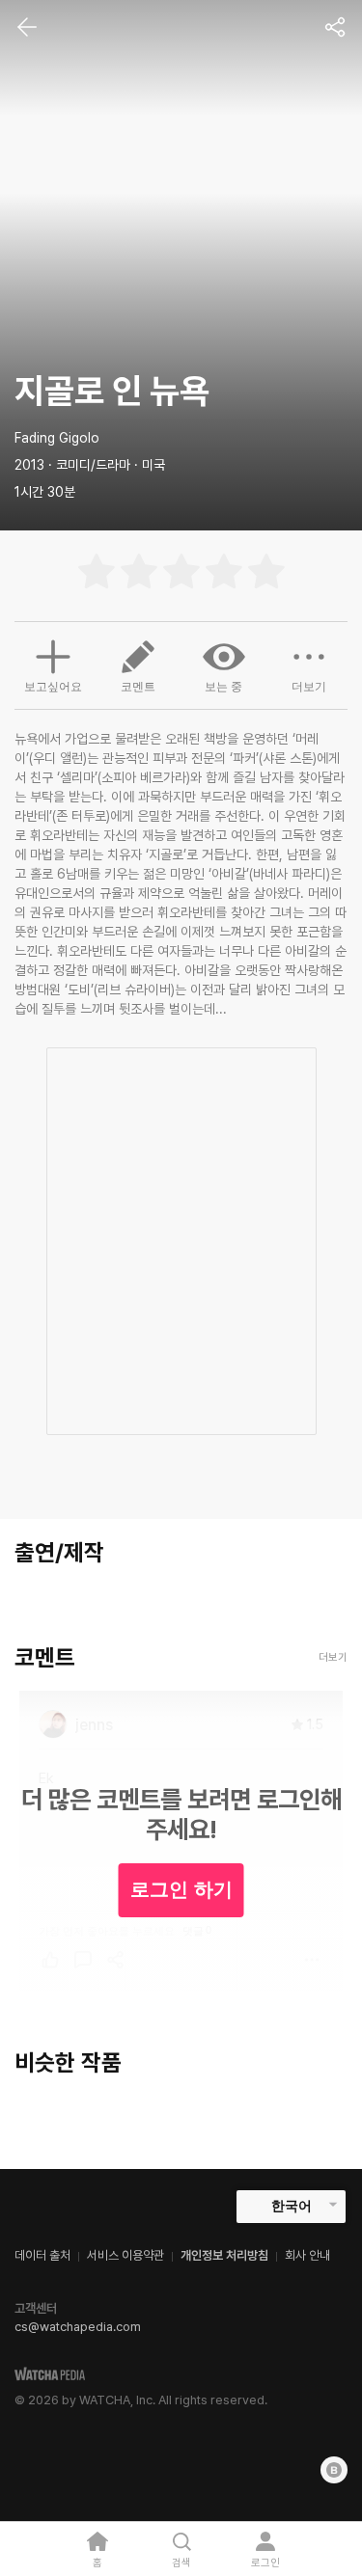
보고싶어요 (53, 687)
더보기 (309, 687)
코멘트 (138, 687)
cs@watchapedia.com (78, 2327)
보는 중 (223, 687)
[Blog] (334, 2470)
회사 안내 (307, 2255)
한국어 (292, 2206)
